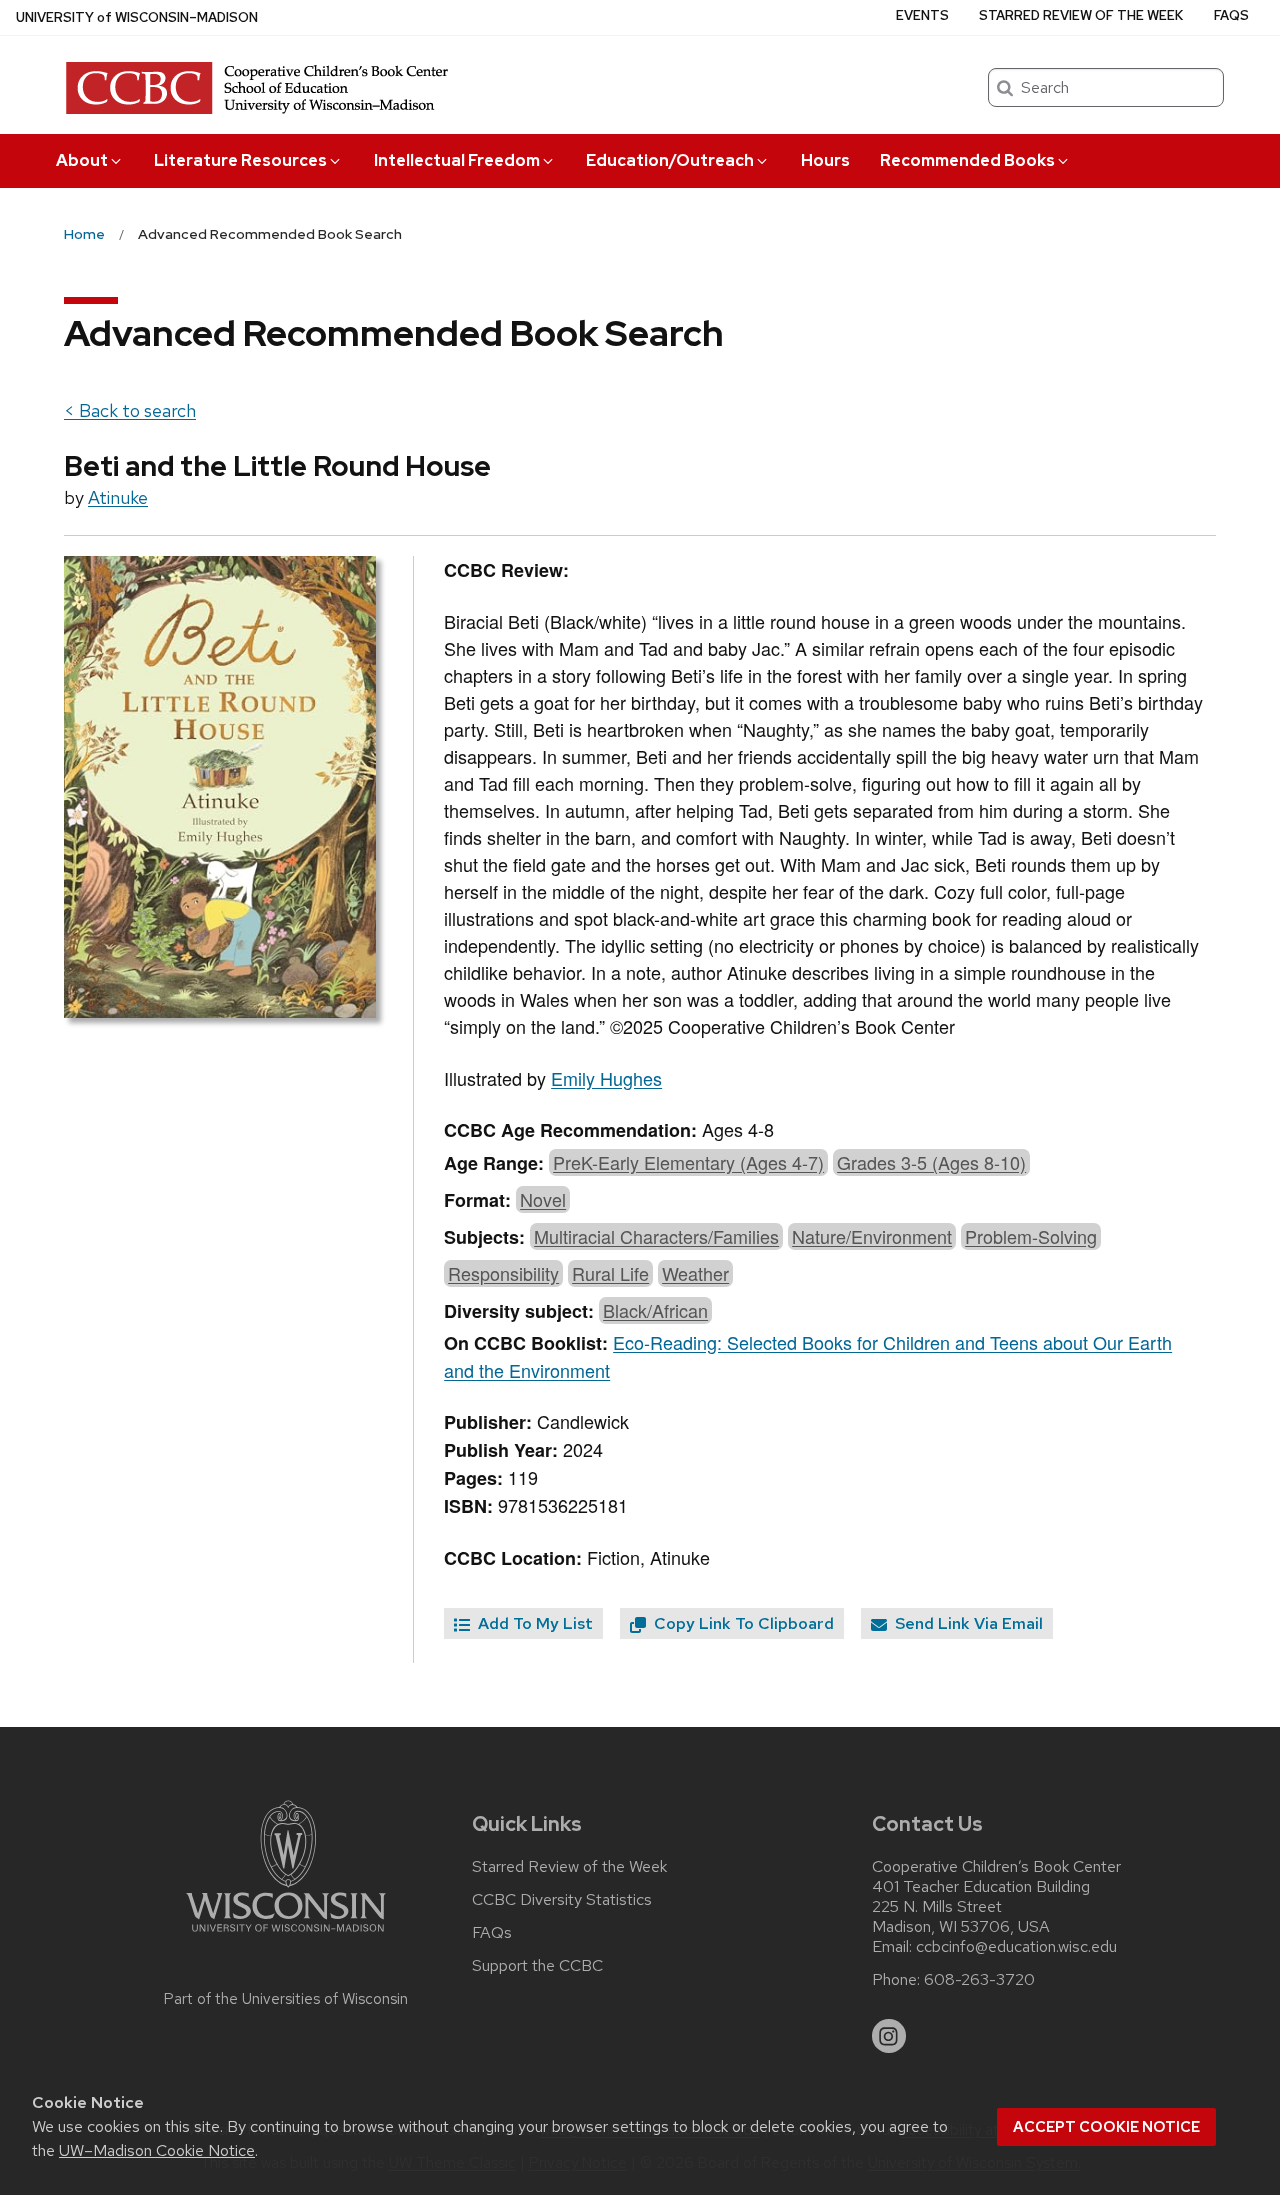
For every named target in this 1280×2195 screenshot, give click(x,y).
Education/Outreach (670, 160)
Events (922, 15)
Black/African (655, 1310)
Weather (695, 1273)
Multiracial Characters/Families (656, 1236)
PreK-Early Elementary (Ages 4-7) (688, 1162)
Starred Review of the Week (1081, 15)
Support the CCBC (537, 1966)
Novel (543, 1199)
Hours (825, 160)
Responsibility (503, 1273)
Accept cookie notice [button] (1106, 2127)
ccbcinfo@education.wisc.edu (1016, 1947)
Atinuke (118, 497)
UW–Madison (137, 17)
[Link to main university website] (286, 1935)
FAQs (1231, 15)
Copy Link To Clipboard (742, 1623)
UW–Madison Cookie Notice (157, 2150)
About (82, 160)
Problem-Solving (1031, 1236)
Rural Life (610, 1273)
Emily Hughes (606, 1078)
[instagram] (889, 2036)
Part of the (286, 1999)
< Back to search (130, 410)
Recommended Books (967, 160)
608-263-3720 (979, 1980)
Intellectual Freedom (457, 160)
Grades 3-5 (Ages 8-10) (931, 1162)
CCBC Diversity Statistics (562, 1900)
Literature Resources (240, 160)
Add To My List (533, 1623)
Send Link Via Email (967, 1623)
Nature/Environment (872, 1236)
